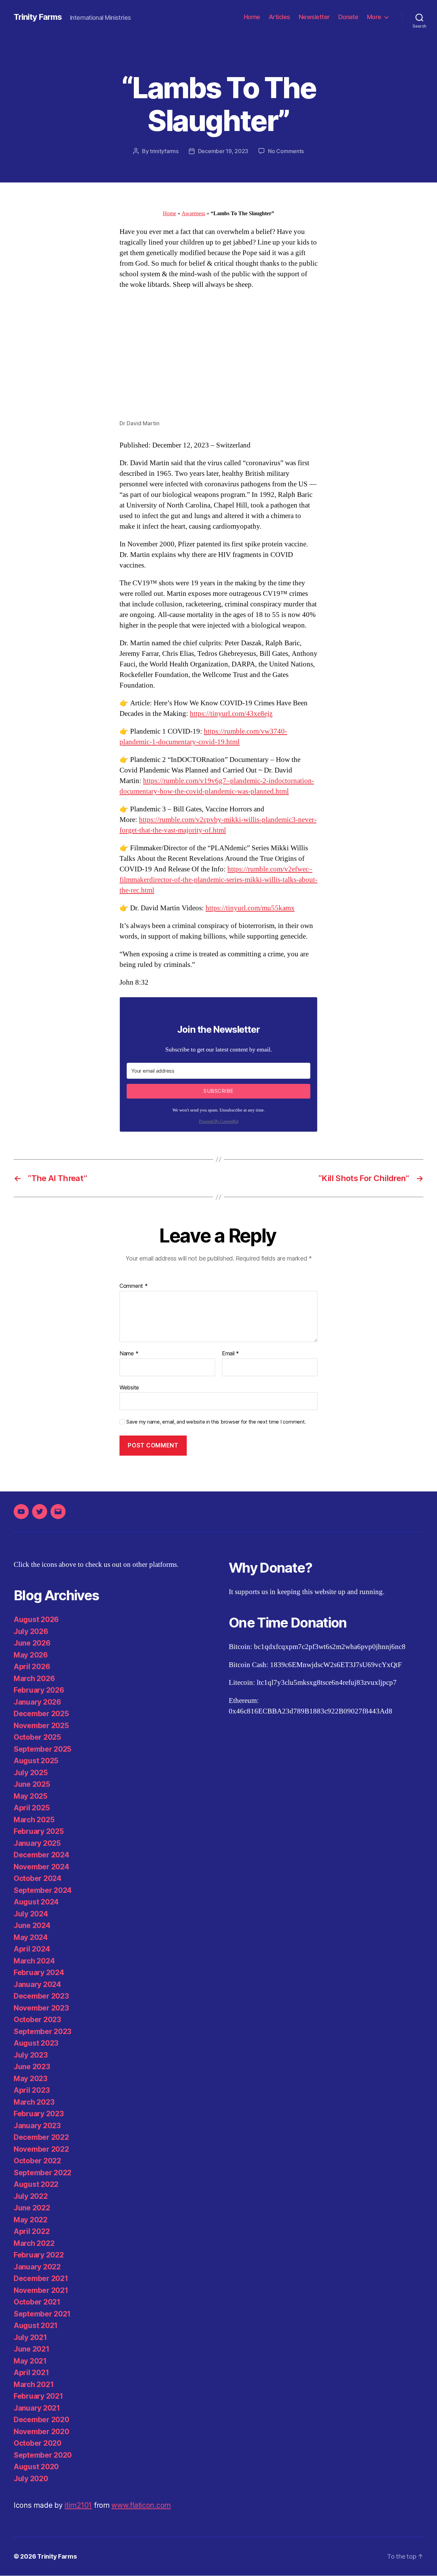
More (374, 17)
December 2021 (41, 2278)
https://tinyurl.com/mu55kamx (250, 908)
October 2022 (37, 2161)
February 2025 (39, 1831)
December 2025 (41, 1714)
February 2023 (39, 2114)
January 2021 (37, 2408)
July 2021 (30, 2337)
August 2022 (36, 2184)
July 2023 (31, 2055)
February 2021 (38, 2396)
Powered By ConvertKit (219, 1122)
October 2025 (37, 1737)
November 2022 (41, 2149)
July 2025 (31, 1773)
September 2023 (43, 2032)
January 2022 (37, 2267)
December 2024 (41, 1855)
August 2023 (36, 2043)
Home (252, 17)
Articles (279, 17)
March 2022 (34, 2243)
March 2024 (34, 1961)
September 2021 (42, 2314)
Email (230, 1354)
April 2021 (31, 2373)
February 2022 (39, 2255)
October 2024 (38, 1878)
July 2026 (31, 1631)
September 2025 (43, 1749)
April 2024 (32, 1949)
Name (129, 1354)
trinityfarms (164, 151)
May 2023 (31, 2079)
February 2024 (39, 1973)
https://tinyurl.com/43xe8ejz (231, 714)
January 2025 (37, 1843)
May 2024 (31, 1937)
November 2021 (41, 2290)
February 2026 (39, 1690)
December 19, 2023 (223, 151)
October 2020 (38, 2443)
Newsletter (314, 17)
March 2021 (34, 2384)
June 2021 (32, 2349)
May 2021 (30, 2361)
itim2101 (78, 2505)
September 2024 (43, 1890)
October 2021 (37, 2302)
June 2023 (32, 2067)
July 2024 (31, 1914)
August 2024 (36, 1902)
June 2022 (32, 2208)
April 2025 (32, 1808)
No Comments (286, 151)
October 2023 (37, 2020)
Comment (134, 1286)
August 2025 (36, 1761)
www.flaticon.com (141, 2505)
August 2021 (36, 2325)
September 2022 (43, 2173)
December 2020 (41, 2420)
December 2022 (41, 2137)
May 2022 (31, 2220)
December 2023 (41, 1996)
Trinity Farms (38, 17)
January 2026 (37, 1702)
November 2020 (41, 2432)
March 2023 (34, 2102)
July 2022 (31, 2196)
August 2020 (36, 2467)
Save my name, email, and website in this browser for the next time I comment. (216, 1422)
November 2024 (41, 1867)
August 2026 (36, 1620)
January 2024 (37, 1984)
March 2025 (34, 1820)
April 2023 (32, 2090)
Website (129, 1387)
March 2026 (34, 1679)
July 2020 (31, 2479)
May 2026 (31, 1655)
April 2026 (32, 1667)
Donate (348, 17)
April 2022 (32, 2231)
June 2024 (32, 1925)
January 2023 (37, 2126)
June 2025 (32, 1784)
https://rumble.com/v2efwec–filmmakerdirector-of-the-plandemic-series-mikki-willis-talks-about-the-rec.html (218, 880)
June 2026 (32, 1643)
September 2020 (43, 2455)
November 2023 (41, 2008)
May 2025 (31, 1796)
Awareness (193, 214)
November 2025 (41, 1726)
